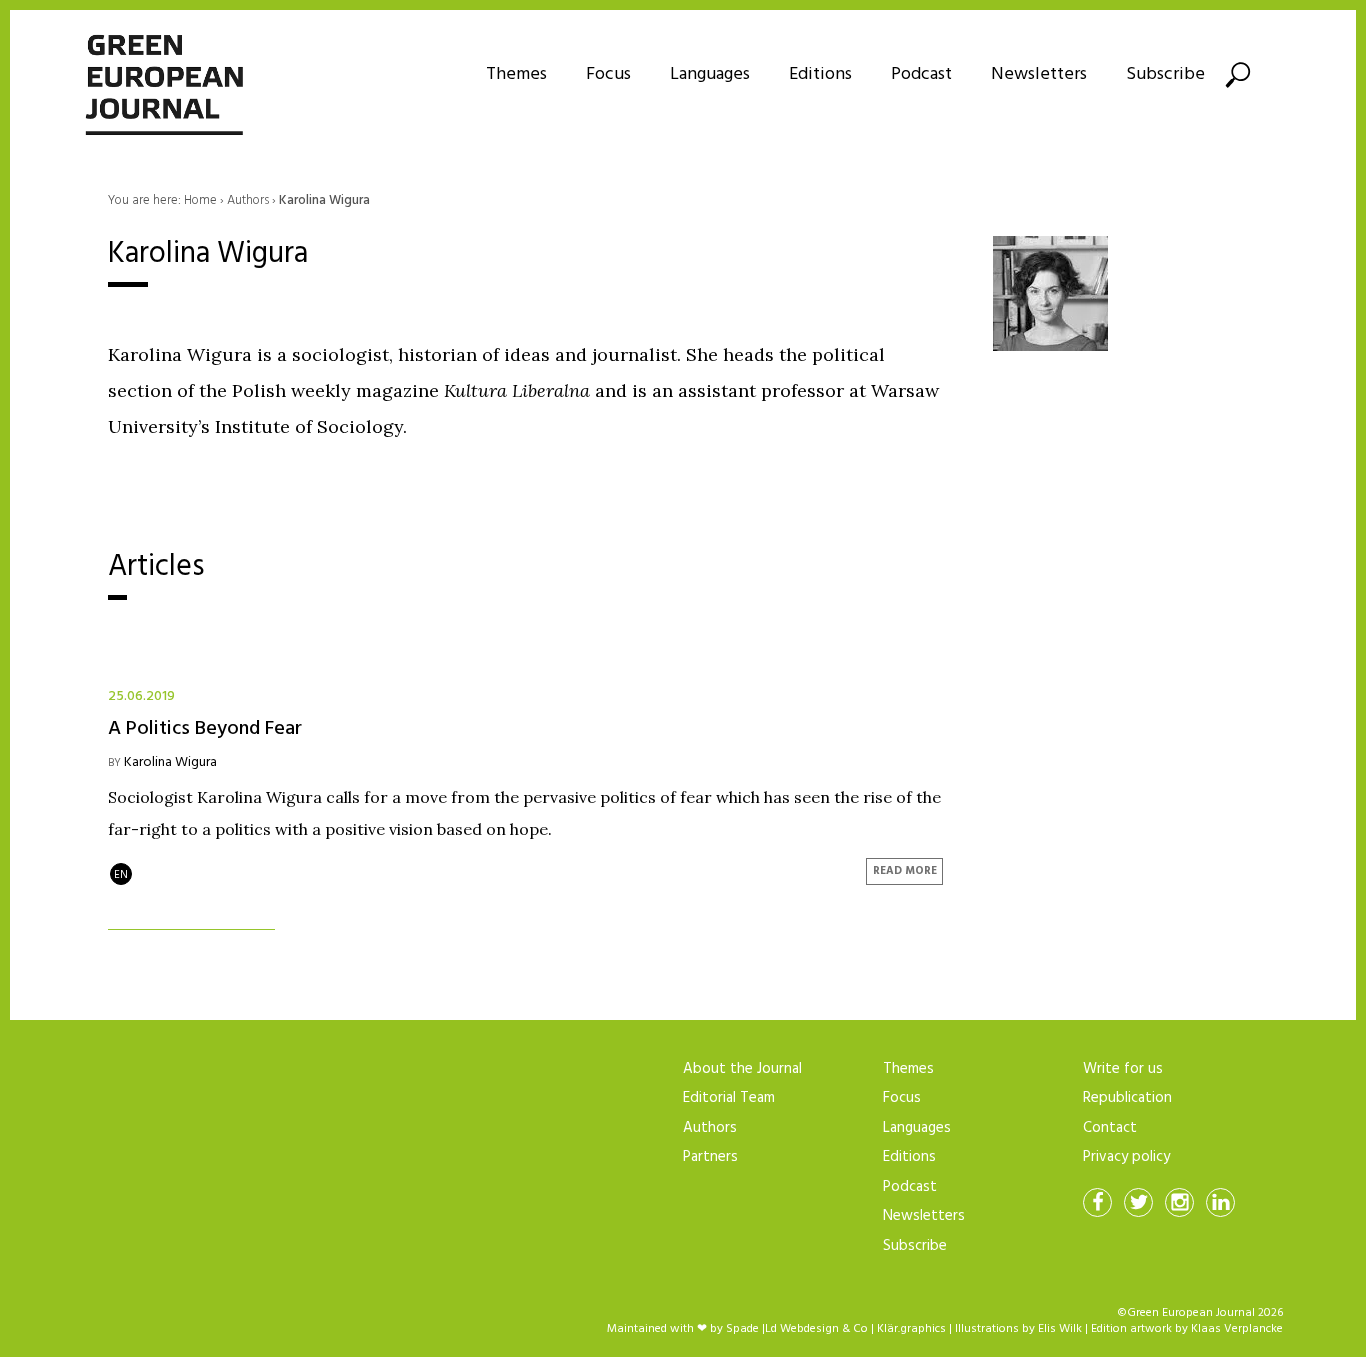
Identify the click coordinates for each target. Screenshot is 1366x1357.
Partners (710, 1157)
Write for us (1123, 1069)
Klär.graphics (911, 1329)
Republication (1127, 1098)
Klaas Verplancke (1237, 1329)
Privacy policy (1126, 1157)
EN (121, 875)
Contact (1110, 1128)
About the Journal (742, 1069)
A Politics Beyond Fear (205, 726)
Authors (710, 1128)
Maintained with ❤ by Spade (683, 1329)
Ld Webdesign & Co (816, 1329)
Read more (905, 871)
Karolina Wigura (170, 762)
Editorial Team (729, 1098)
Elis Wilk (1060, 1329)
